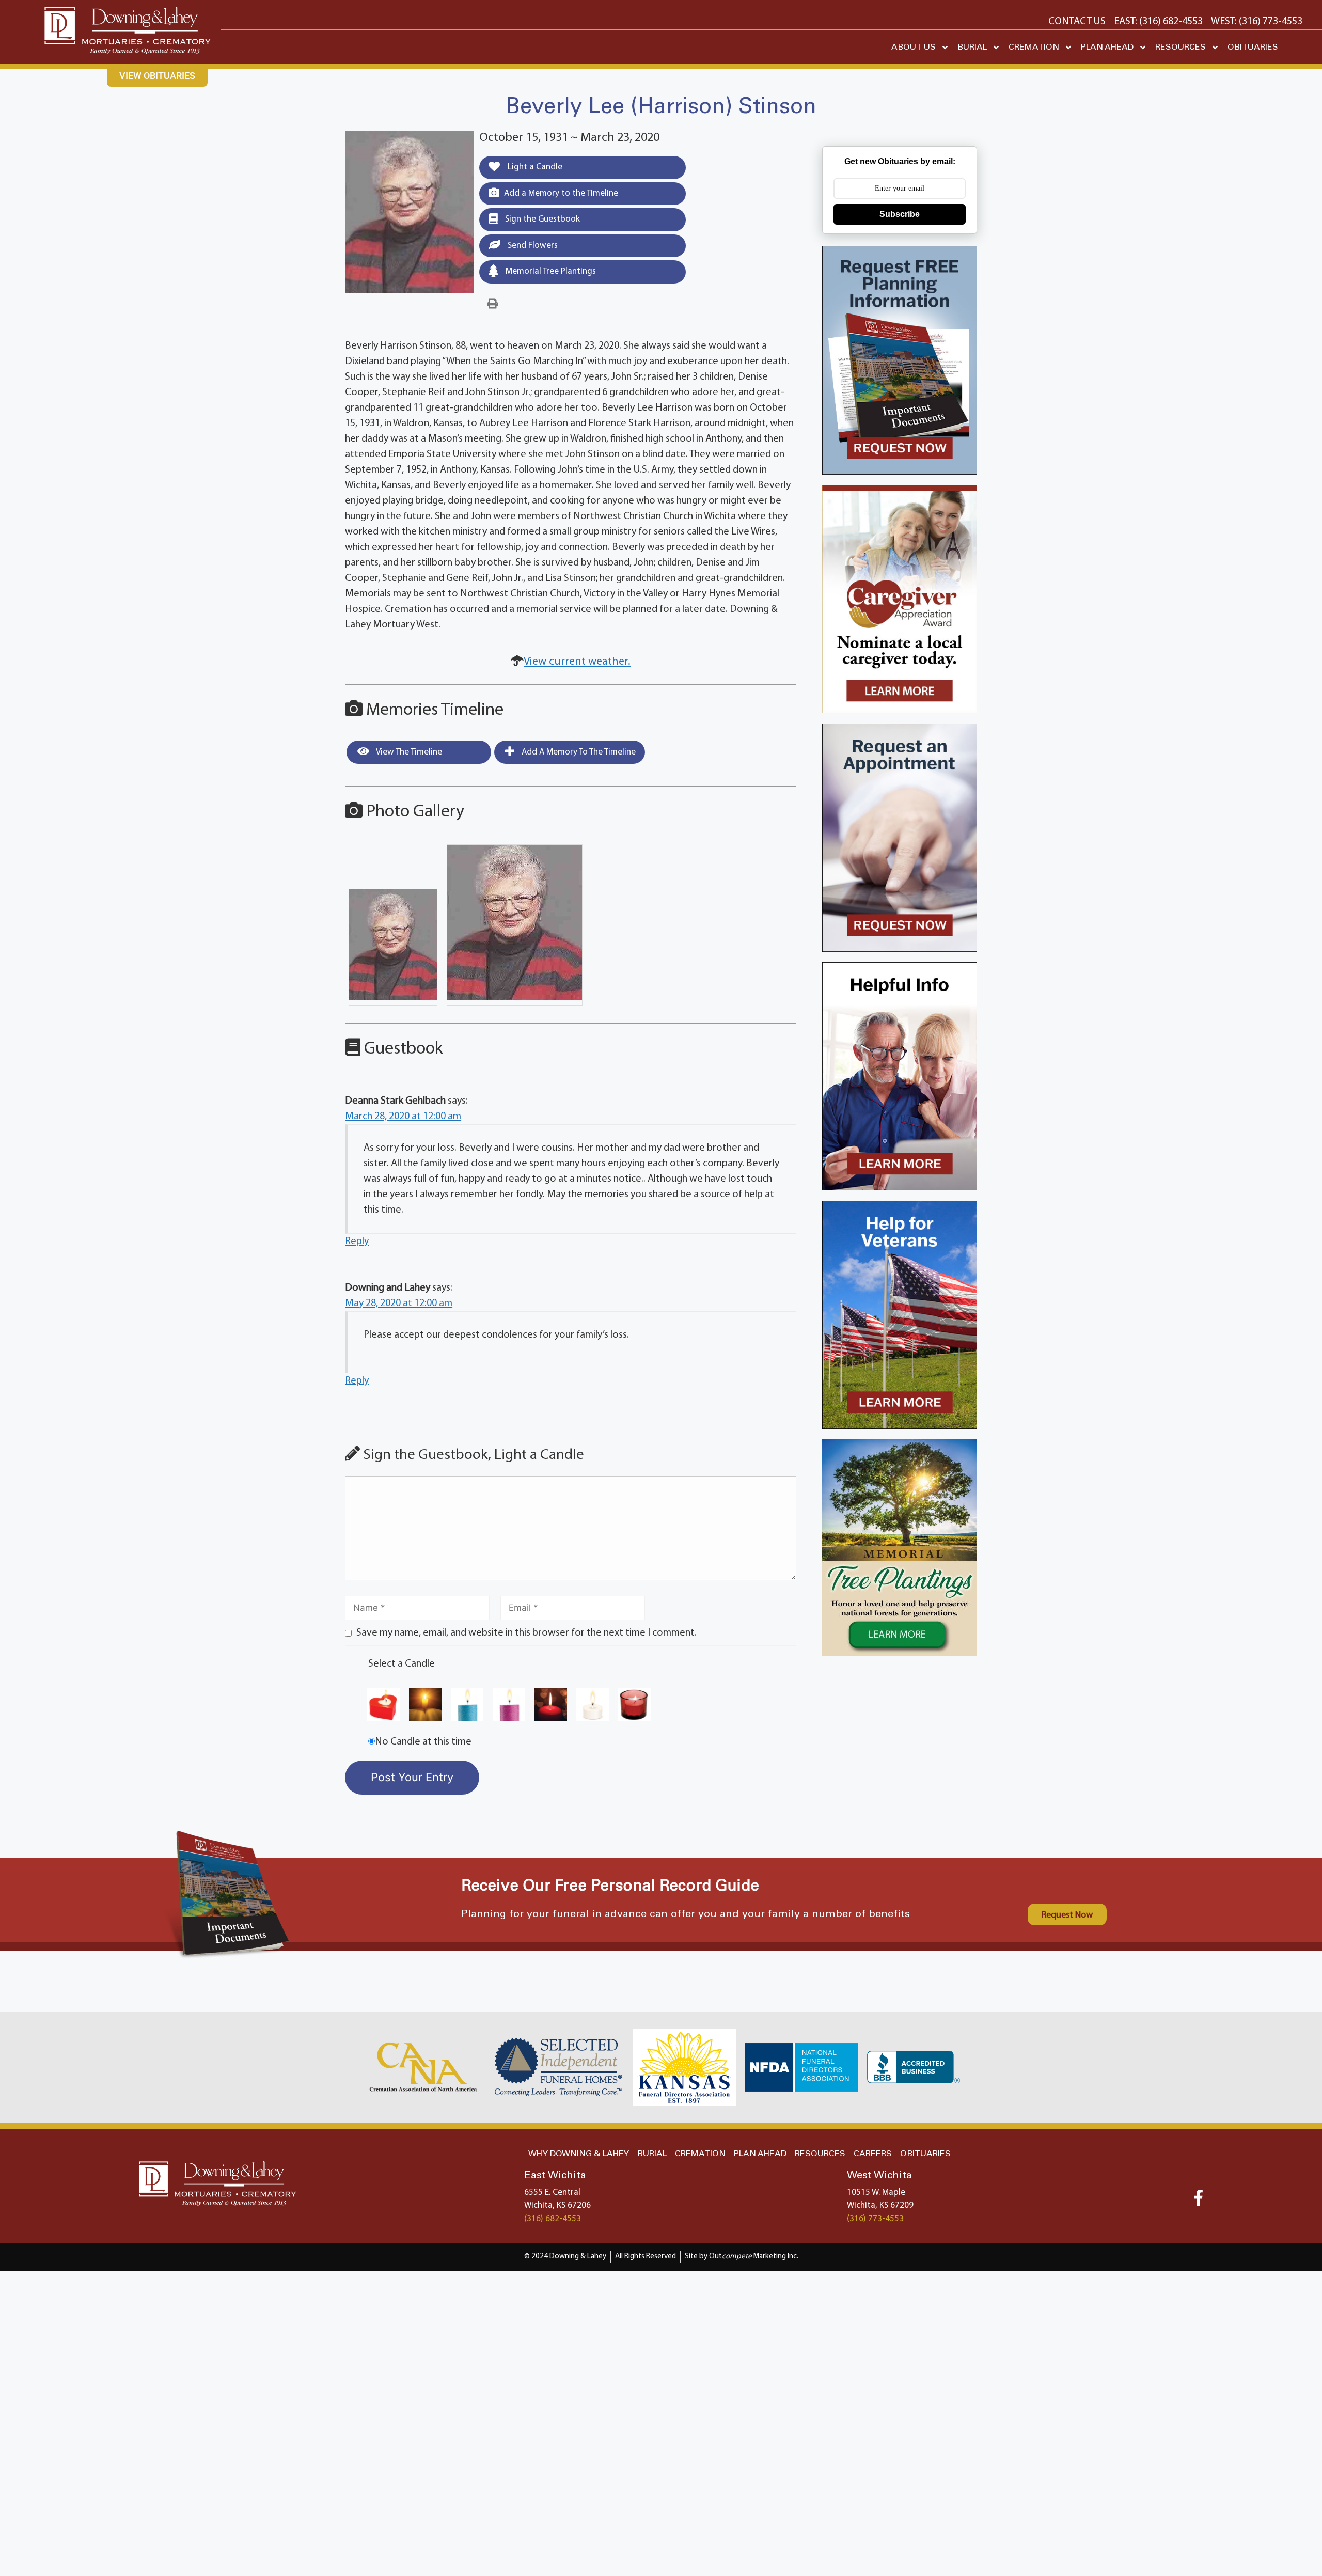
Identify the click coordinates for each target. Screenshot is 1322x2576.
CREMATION (1034, 47)
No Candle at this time (423, 1742)
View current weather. (577, 662)
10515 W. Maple (876, 2193)
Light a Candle (534, 167)
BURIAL (972, 47)
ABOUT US (914, 47)
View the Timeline (408, 752)
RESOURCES (1181, 47)
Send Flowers (532, 246)
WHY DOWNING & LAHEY (579, 2154)
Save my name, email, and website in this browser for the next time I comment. (526, 1633)
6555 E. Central (552, 2193)
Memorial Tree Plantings (550, 271)
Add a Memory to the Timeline (561, 193)
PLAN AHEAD (1107, 47)
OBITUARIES (1253, 47)
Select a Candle (402, 1664)
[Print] (493, 304)
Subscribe (900, 214)
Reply (357, 1242)
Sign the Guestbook (541, 219)
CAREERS (873, 2154)
